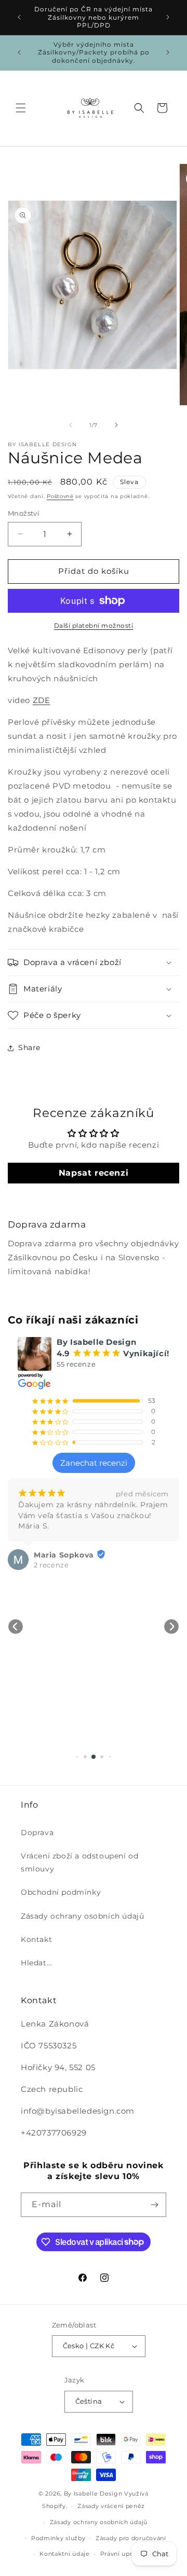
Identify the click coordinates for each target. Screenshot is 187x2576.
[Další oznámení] (168, 17)
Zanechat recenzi (94, 1463)
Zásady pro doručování (131, 2538)
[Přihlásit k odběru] (154, 2205)
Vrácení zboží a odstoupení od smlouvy (79, 1862)
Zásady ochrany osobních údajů (82, 1916)
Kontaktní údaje (65, 2554)
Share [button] (29, 1048)
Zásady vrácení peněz (111, 2506)
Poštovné (60, 496)
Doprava (37, 1833)
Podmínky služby (58, 2538)
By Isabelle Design (93, 2494)
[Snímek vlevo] (71, 425)
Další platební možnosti (94, 625)
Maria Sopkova (64, 1555)
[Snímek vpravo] (116, 425)
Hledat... (36, 1963)
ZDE (42, 700)
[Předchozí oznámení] (19, 17)
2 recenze (51, 1565)
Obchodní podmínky (61, 1892)
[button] (21, 108)
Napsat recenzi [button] (94, 1173)
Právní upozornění (129, 2554)
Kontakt (36, 1939)
